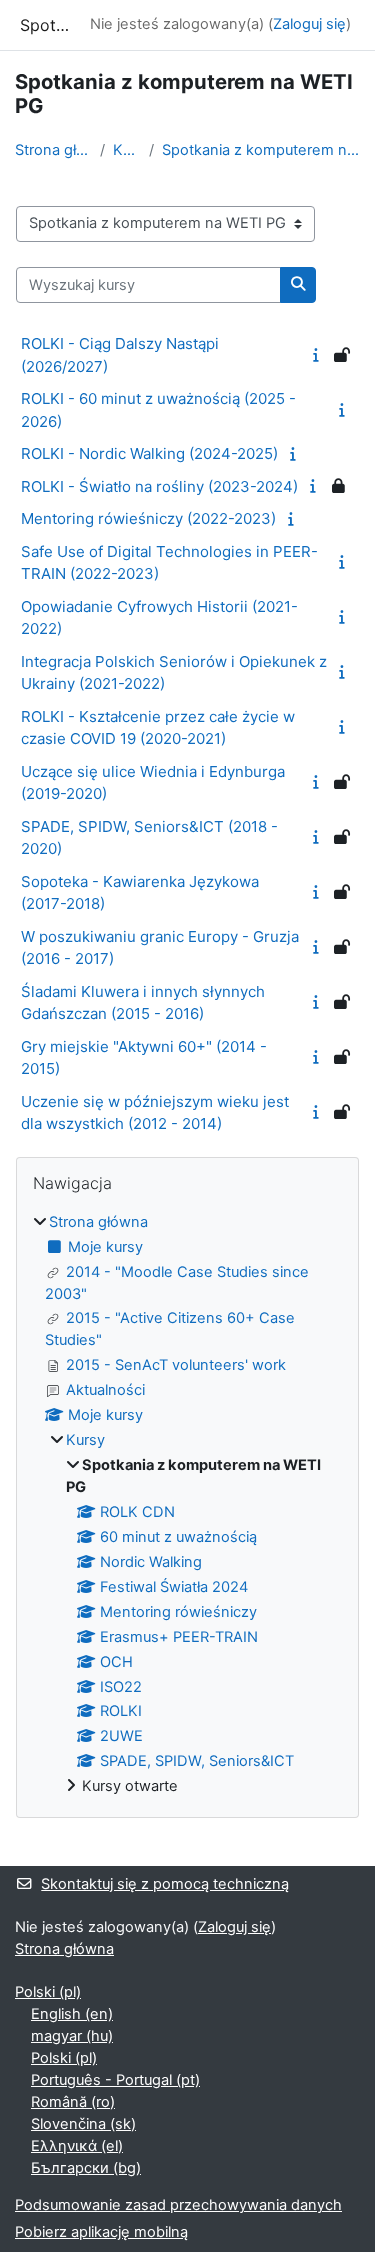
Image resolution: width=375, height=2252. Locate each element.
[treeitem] (187, 1505)
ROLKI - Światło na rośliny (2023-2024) (159, 486)
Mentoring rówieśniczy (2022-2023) (148, 518)
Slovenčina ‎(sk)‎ (83, 2124)
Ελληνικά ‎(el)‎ (77, 2146)
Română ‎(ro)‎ (73, 2102)
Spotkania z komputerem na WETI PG (261, 150)
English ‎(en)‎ (72, 2014)
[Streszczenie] (319, 355)
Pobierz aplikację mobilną (101, 2232)
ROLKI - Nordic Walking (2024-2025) (149, 453)
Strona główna (53, 150)
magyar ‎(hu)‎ (72, 2036)
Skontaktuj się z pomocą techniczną (165, 1884)
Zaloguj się (309, 24)
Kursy (127, 150)
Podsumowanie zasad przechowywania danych (178, 2205)
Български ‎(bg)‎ (86, 2168)
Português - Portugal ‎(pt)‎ (115, 2080)
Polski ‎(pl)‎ (48, 1992)
